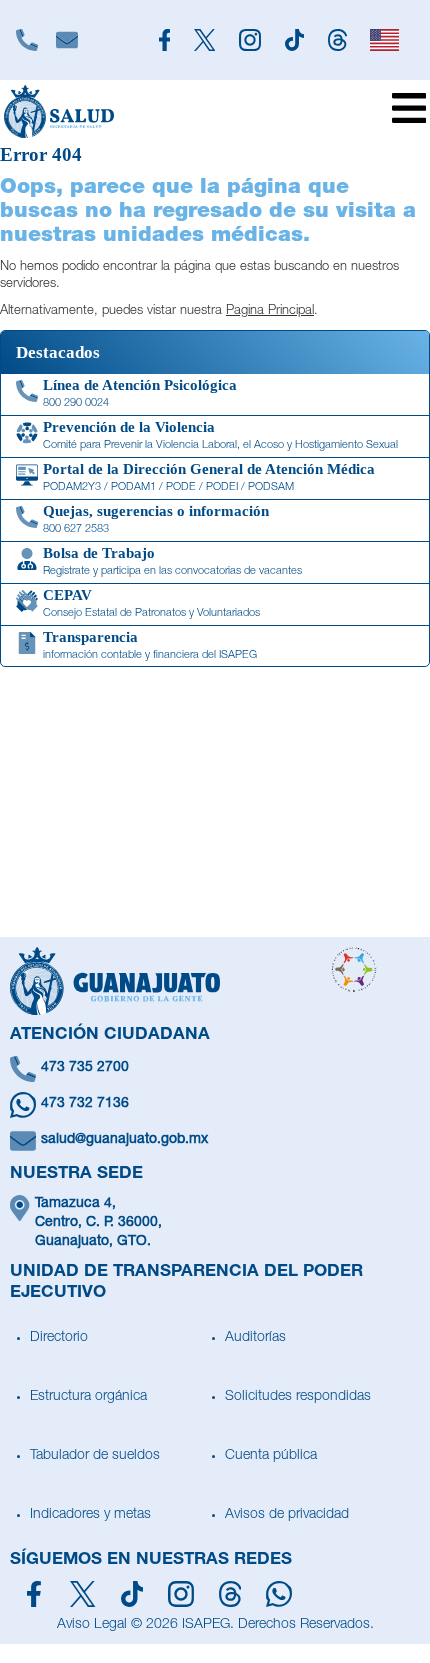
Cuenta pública (271, 1456)
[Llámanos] (27, 40)
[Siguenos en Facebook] (164, 40)
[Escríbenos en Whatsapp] (279, 1594)
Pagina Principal (270, 311)
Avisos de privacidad (287, 1515)
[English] (385, 40)
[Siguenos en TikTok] (294, 40)
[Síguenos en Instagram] (181, 1594)
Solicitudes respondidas (298, 1397)
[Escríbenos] (67, 40)
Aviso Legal (92, 1625)
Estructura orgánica (88, 1397)
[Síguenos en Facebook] (34, 1594)
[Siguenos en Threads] (337, 40)
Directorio (59, 1338)
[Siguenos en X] (204, 40)
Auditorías (255, 1338)
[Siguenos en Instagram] (250, 40)
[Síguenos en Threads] (230, 1594)
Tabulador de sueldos (95, 1456)
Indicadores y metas (90, 1515)
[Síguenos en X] (82, 1594)
